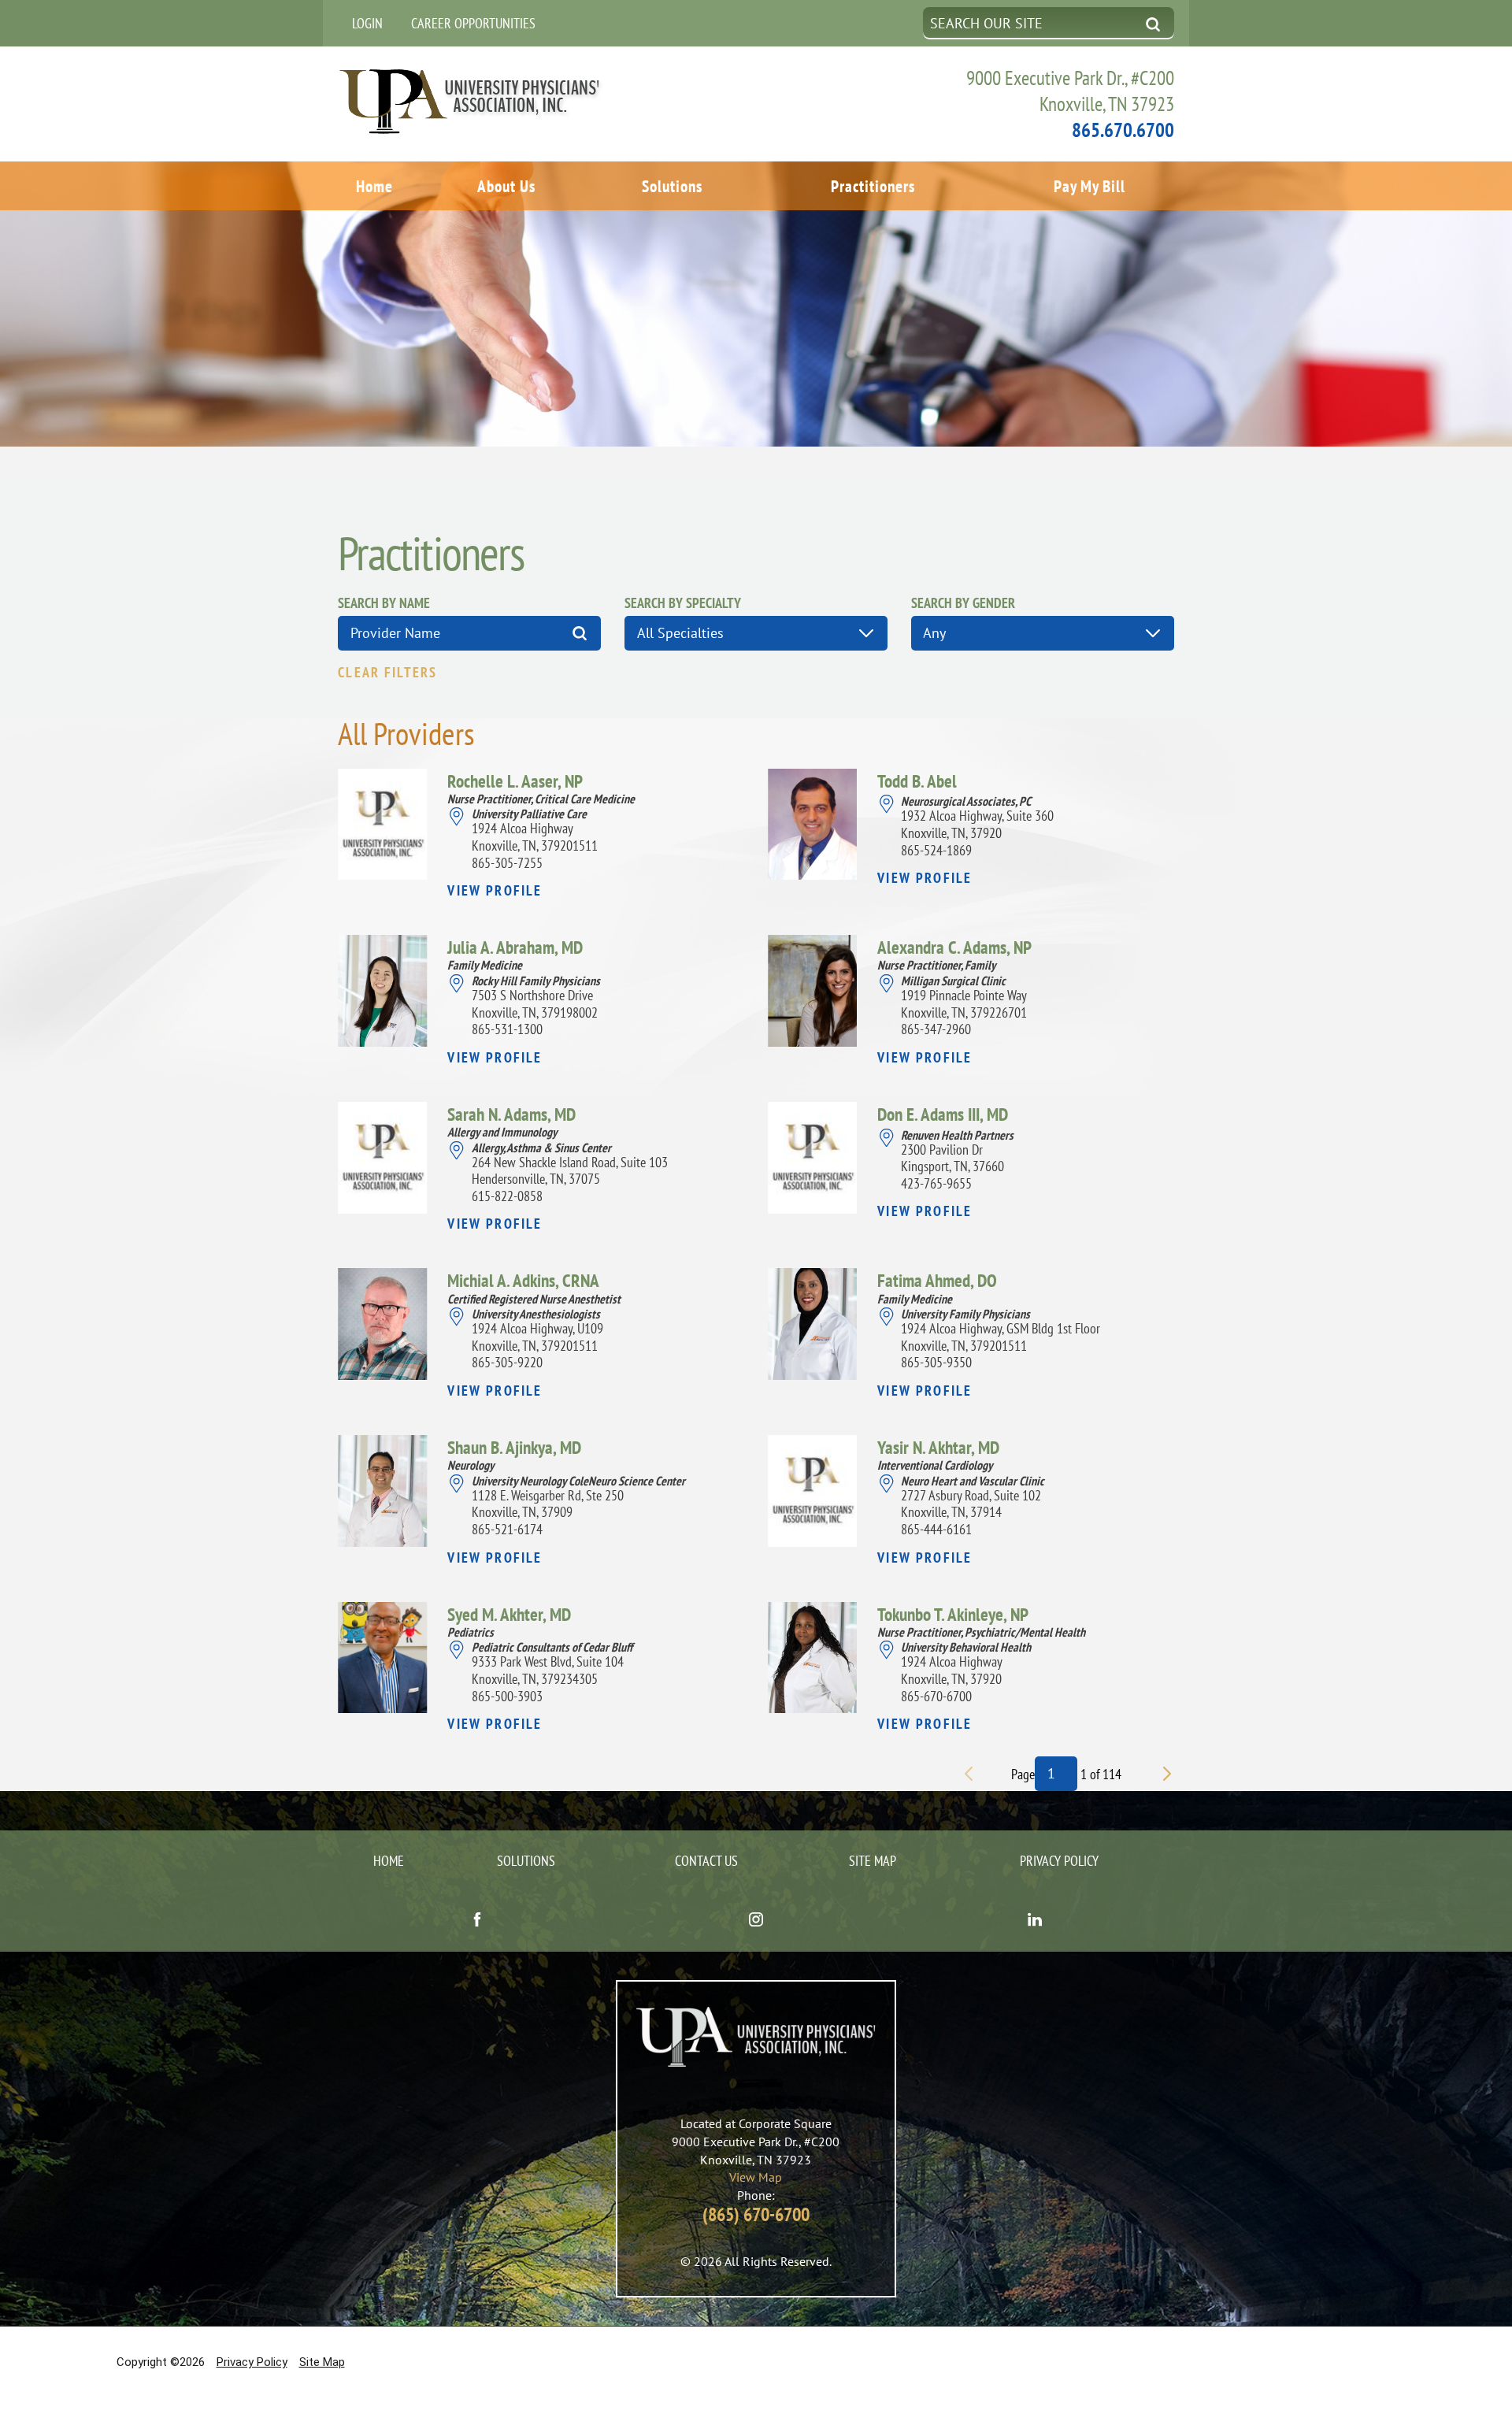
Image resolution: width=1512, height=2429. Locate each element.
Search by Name (384, 603)
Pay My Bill (1090, 186)
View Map (756, 2177)
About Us (506, 186)
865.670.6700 (1123, 130)
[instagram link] (756, 1921)
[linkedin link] (1035, 1921)
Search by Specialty (683, 603)
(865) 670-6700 (756, 2214)
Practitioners (873, 186)
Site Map (873, 1861)
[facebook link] (477, 1921)
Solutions (672, 186)
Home (374, 186)
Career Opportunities (473, 23)
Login (367, 23)
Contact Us (706, 1861)
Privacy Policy (1059, 1861)
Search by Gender (963, 603)
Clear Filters (387, 673)
